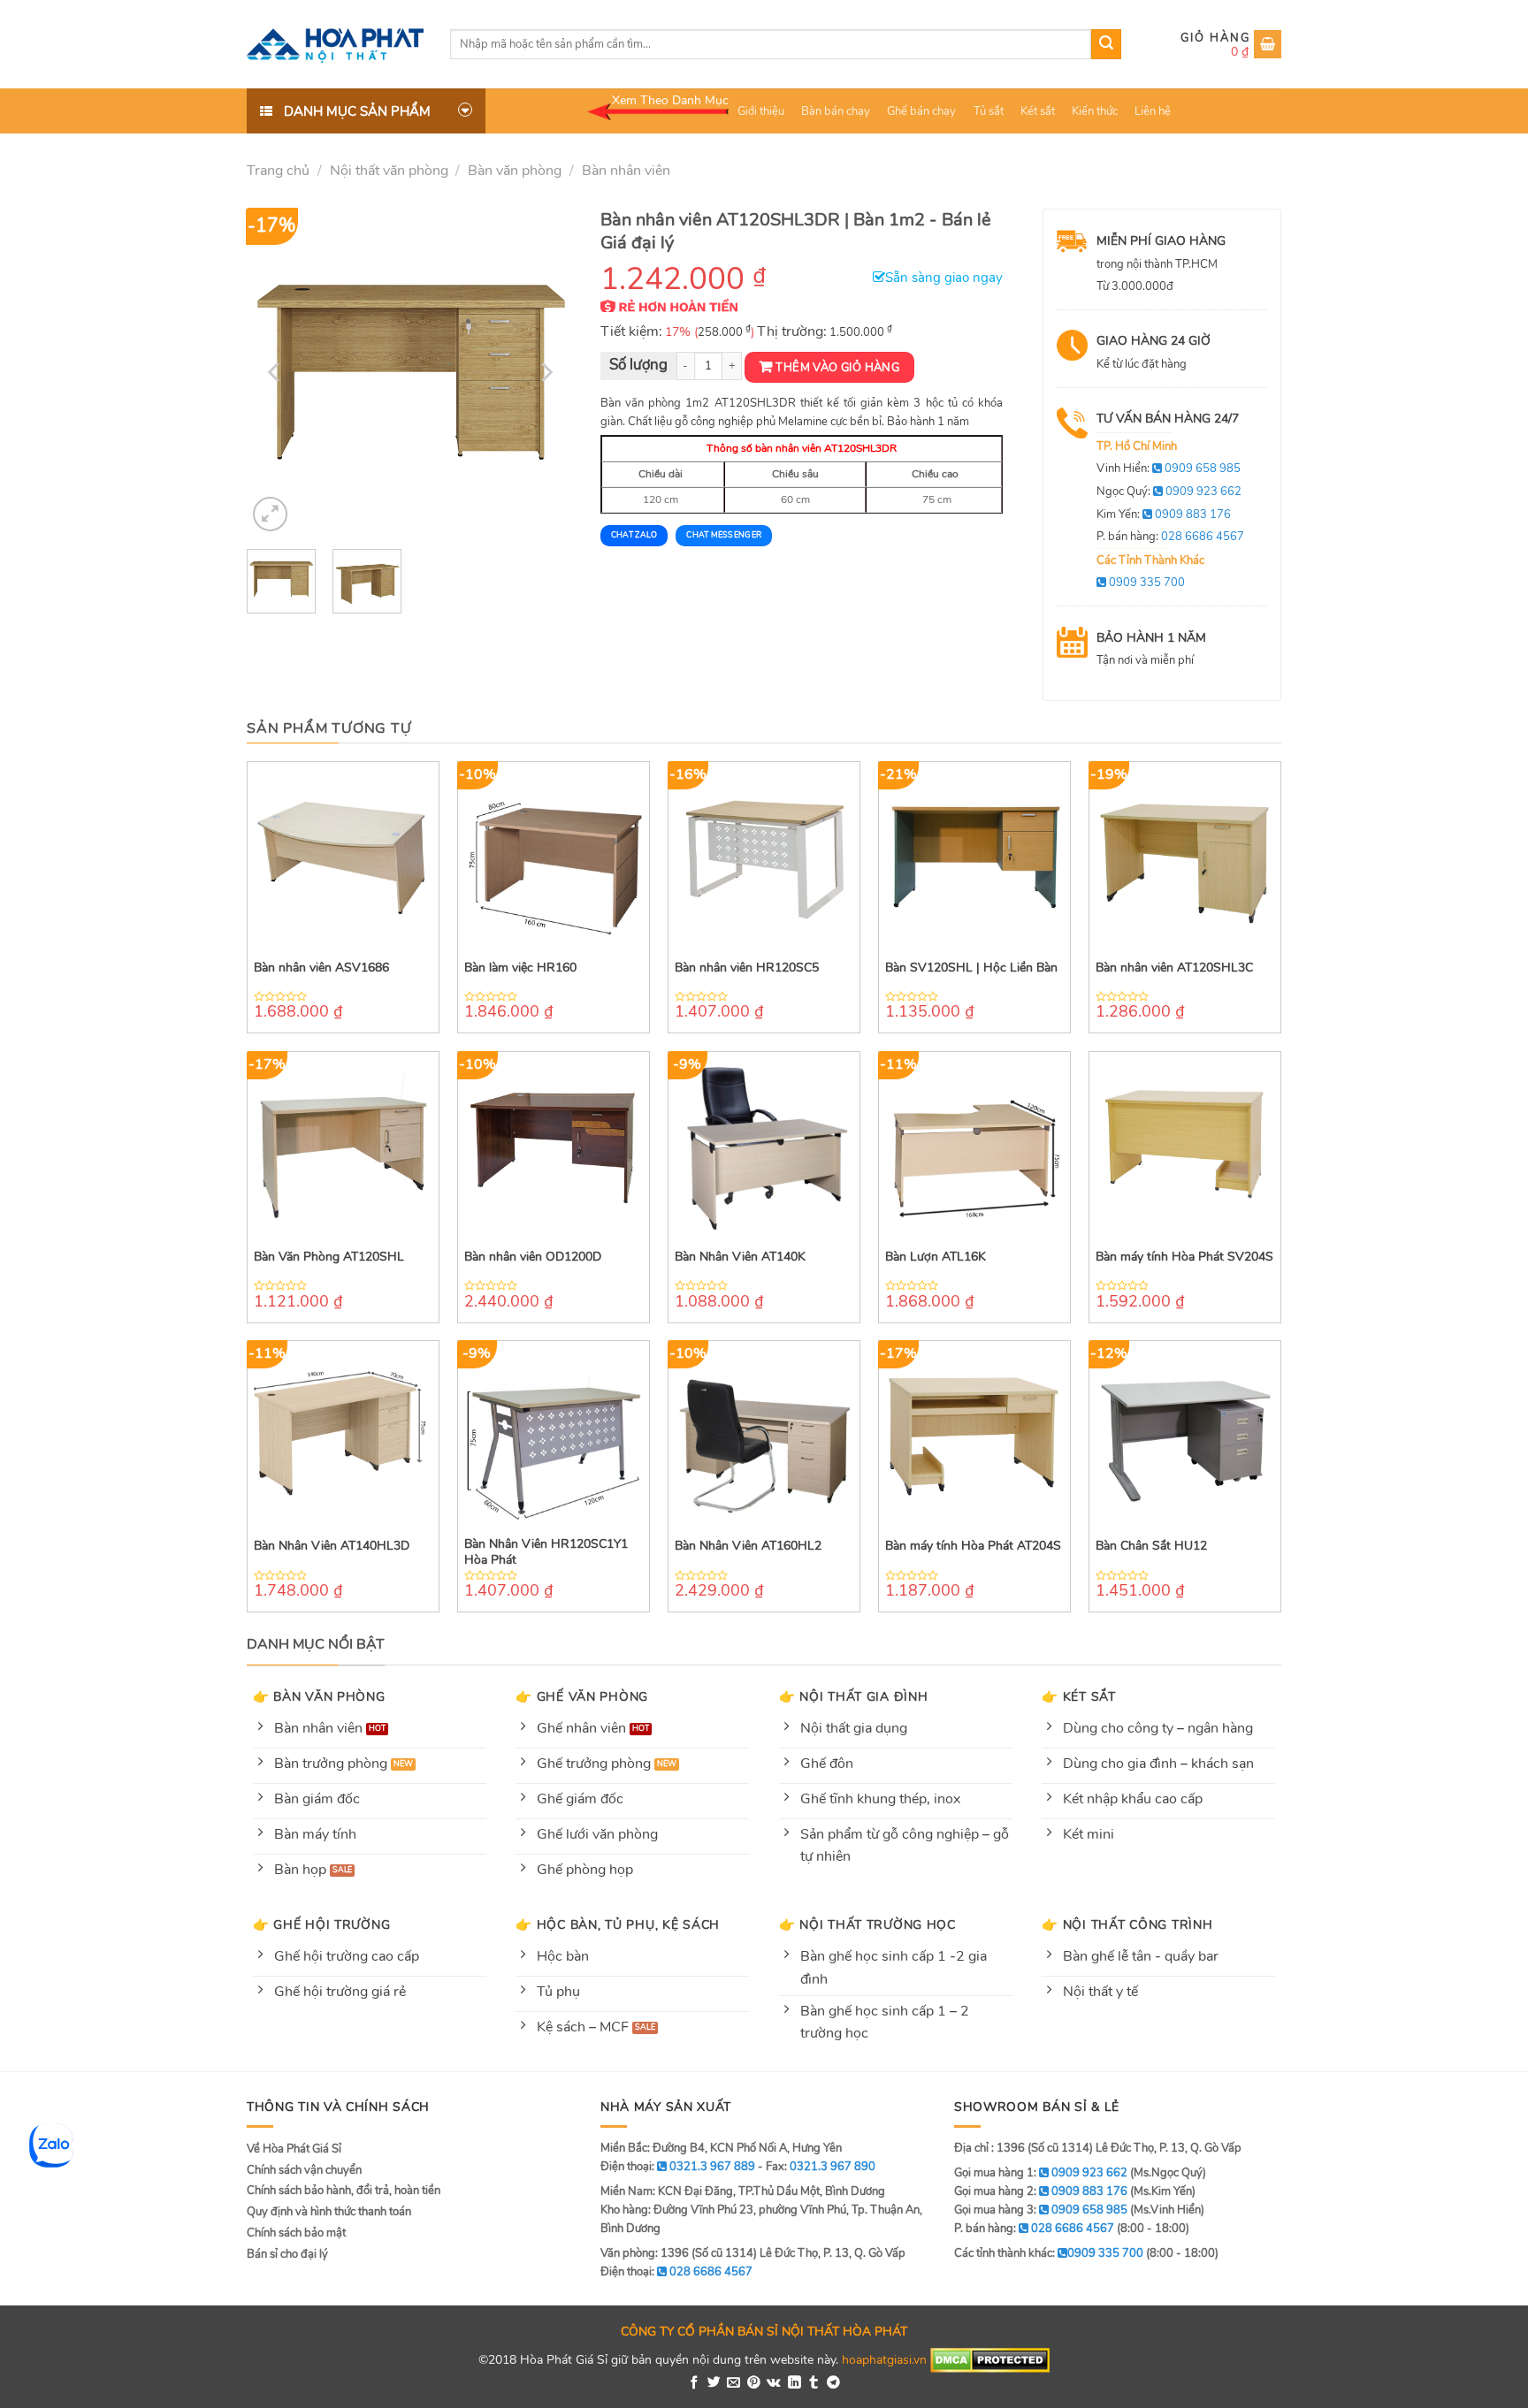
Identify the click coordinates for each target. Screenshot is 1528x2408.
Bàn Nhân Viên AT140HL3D (332, 1546)
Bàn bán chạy (836, 111)
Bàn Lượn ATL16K (936, 1257)
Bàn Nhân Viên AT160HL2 (748, 1546)
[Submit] (1106, 44)
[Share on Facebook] (695, 2383)
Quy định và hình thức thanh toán (329, 2212)
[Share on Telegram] (833, 2383)
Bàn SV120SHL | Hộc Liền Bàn (971, 968)
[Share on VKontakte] (774, 2383)
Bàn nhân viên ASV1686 (321, 968)
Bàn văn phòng (515, 171)
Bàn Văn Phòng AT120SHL (329, 1257)
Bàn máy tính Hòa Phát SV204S (1184, 1257)
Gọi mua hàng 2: (1041, 2191)
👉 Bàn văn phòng (319, 1696)
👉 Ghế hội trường (322, 1924)
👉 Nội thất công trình (1127, 1924)
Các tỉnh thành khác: (1049, 2253)
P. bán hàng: (1170, 537)
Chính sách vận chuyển (304, 2170)
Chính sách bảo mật (296, 2233)
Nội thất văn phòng (389, 171)
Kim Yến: (1164, 514)
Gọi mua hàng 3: (1041, 2210)
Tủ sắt (989, 111)
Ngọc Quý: (1169, 492)
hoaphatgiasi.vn (884, 2359)
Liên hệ (1153, 111)
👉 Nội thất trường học (867, 1924)
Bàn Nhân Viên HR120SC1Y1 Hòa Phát (546, 1552)
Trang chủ (278, 171)
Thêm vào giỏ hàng (837, 368)
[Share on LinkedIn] (795, 2383)
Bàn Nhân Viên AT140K (740, 1257)
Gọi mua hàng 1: (1041, 2173)
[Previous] (276, 372)
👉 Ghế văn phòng (582, 1696)
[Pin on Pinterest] (754, 2383)
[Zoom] (270, 514)
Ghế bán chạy (921, 111)
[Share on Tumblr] (814, 2383)
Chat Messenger (724, 535)
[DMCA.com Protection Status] (990, 2359)
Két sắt (1038, 111)
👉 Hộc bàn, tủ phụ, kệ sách (618, 1924)
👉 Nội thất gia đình (854, 1696)
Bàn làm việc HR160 (520, 968)
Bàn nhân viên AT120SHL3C (1174, 968)
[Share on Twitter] (714, 2383)
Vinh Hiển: (1169, 469)
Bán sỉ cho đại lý (287, 2254)
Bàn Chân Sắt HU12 (1151, 1546)
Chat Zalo (634, 535)
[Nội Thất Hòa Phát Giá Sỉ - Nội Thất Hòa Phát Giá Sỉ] (335, 44)
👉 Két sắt (1078, 1696)
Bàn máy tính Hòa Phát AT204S (973, 1546)
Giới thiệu (761, 111)
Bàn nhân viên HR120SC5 (747, 968)
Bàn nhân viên (626, 171)
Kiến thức (1095, 111)
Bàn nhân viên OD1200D (533, 1257)
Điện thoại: (676, 2272)
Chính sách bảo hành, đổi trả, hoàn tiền (344, 2191)
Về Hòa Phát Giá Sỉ (294, 2149)
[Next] (545, 372)
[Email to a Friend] (733, 2383)
